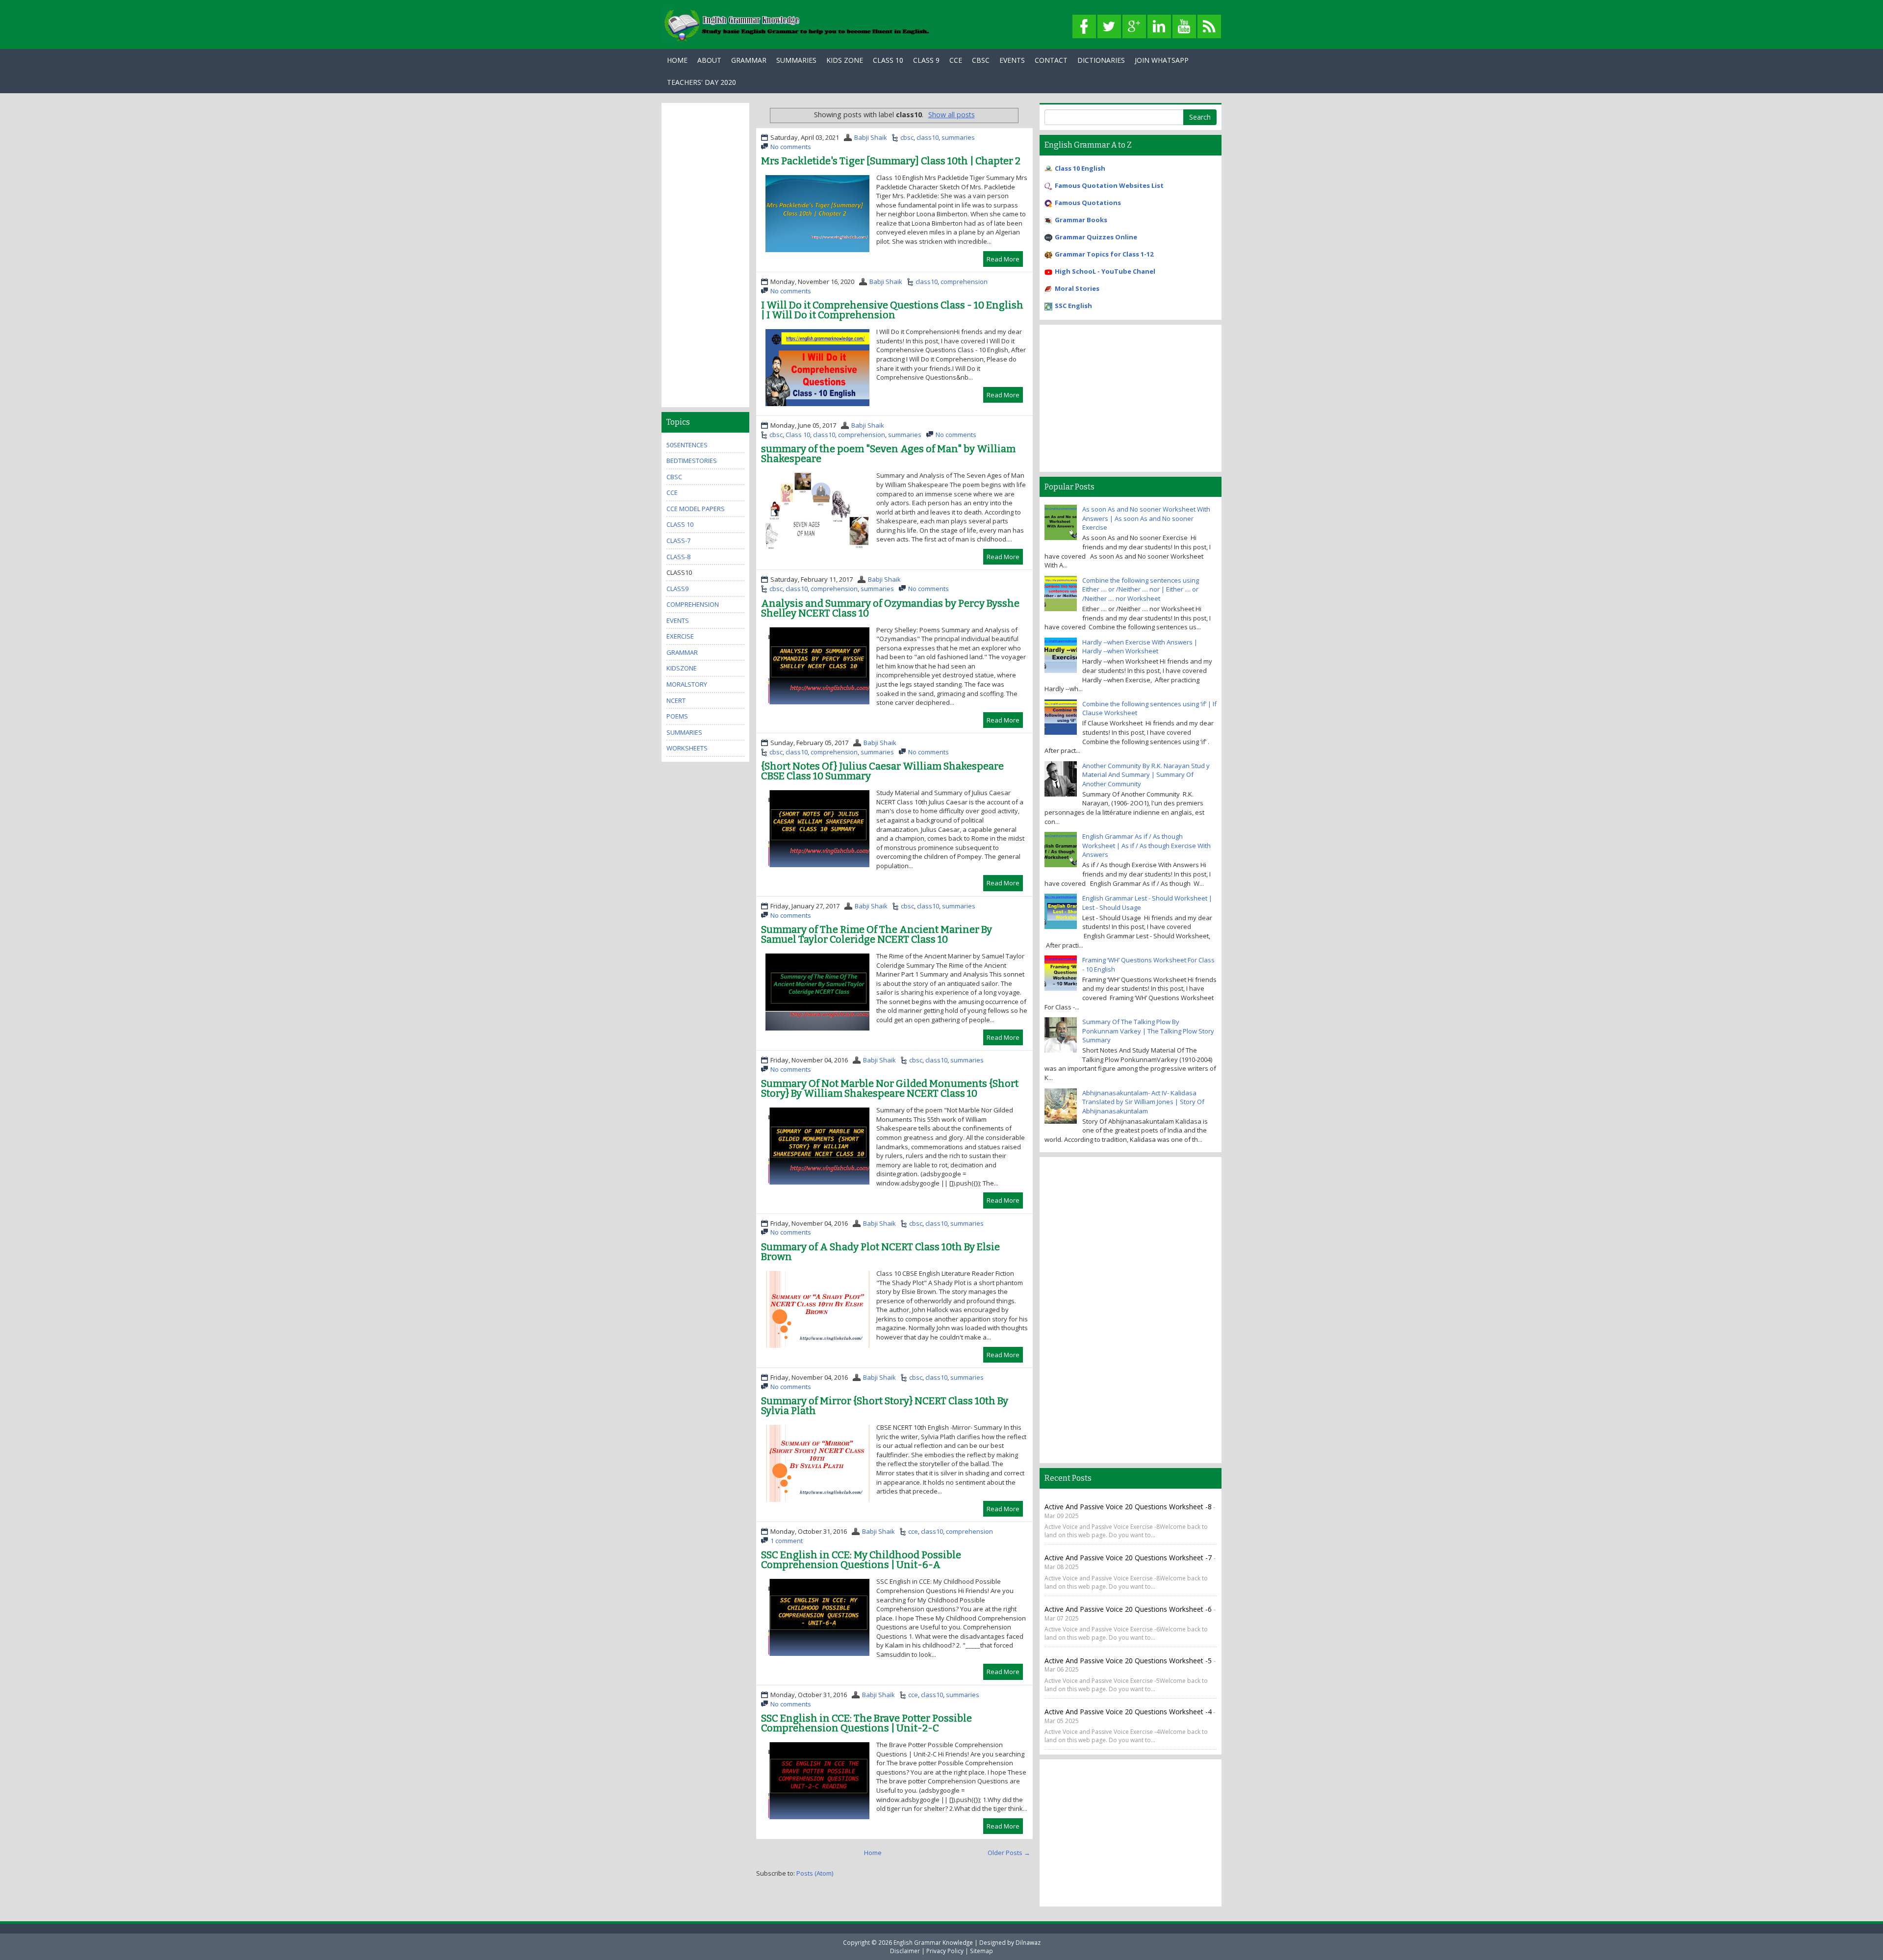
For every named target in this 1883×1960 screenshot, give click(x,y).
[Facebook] (1084, 27)
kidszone (682, 668)
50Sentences (687, 445)
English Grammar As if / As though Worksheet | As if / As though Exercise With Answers (1146, 845)
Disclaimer (905, 1951)
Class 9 (926, 60)
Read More (1003, 259)
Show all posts (952, 115)
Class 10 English (1080, 168)
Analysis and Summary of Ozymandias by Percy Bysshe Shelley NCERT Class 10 (890, 608)
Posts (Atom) (815, 1873)
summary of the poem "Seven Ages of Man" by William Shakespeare (888, 454)
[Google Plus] (1134, 27)
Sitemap (981, 1951)
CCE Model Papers (696, 509)
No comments (791, 147)
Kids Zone (845, 60)
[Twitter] (1109, 27)
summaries (958, 137)
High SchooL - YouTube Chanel (1105, 271)
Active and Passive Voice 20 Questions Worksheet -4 (1128, 1712)
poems (677, 716)
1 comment (787, 1541)
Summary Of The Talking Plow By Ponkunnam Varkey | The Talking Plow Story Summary (1148, 1031)
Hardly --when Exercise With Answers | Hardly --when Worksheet (1140, 647)
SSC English (1073, 306)
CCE (956, 60)
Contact (1051, 60)
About (709, 60)
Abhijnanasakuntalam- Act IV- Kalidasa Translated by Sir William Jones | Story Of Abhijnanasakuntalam (1143, 1102)
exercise (680, 636)
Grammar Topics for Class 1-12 (1104, 254)
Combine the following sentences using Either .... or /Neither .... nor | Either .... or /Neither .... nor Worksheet (1141, 589)
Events (1012, 60)
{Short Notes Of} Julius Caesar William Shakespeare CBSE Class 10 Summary (882, 771)
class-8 (678, 557)
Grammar (749, 60)
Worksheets (687, 748)
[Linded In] (1159, 27)
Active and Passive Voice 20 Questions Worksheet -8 (1128, 1507)
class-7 (678, 541)
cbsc (907, 137)
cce (913, 1531)
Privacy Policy (945, 1951)
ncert (676, 700)
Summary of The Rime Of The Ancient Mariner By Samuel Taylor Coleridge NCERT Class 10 (877, 934)
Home (677, 60)
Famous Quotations (1088, 203)
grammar (682, 652)
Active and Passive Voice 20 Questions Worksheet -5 (1129, 1661)
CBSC (981, 60)
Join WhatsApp (1162, 60)
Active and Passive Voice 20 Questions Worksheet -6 (1129, 1609)
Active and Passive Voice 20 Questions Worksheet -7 (1129, 1558)
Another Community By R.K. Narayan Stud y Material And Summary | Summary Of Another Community (1146, 775)
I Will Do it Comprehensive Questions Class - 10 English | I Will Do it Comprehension (892, 310)
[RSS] (1209, 27)
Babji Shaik (871, 137)
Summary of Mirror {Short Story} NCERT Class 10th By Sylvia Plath (885, 1406)
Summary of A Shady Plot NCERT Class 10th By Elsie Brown (880, 1252)
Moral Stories (1077, 288)
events (678, 620)
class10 (928, 137)
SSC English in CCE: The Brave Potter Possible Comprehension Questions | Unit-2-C (866, 1723)
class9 (677, 589)
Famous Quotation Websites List (1109, 185)
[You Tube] (1184, 27)
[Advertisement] (705, 255)
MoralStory (687, 684)
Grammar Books (1081, 220)
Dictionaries (1101, 60)
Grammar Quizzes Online (1096, 237)
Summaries (796, 60)
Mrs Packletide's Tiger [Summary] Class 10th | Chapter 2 (891, 161)
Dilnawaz (1028, 1942)
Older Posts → (1009, 1853)
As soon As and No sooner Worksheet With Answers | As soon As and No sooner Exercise (1146, 518)
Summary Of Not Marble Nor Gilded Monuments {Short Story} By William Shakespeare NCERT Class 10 (890, 1088)
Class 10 (888, 60)
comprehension (964, 282)
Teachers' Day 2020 (701, 82)
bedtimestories (692, 461)
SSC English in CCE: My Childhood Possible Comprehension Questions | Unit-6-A (861, 1560)
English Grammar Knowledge (933, 1942)
